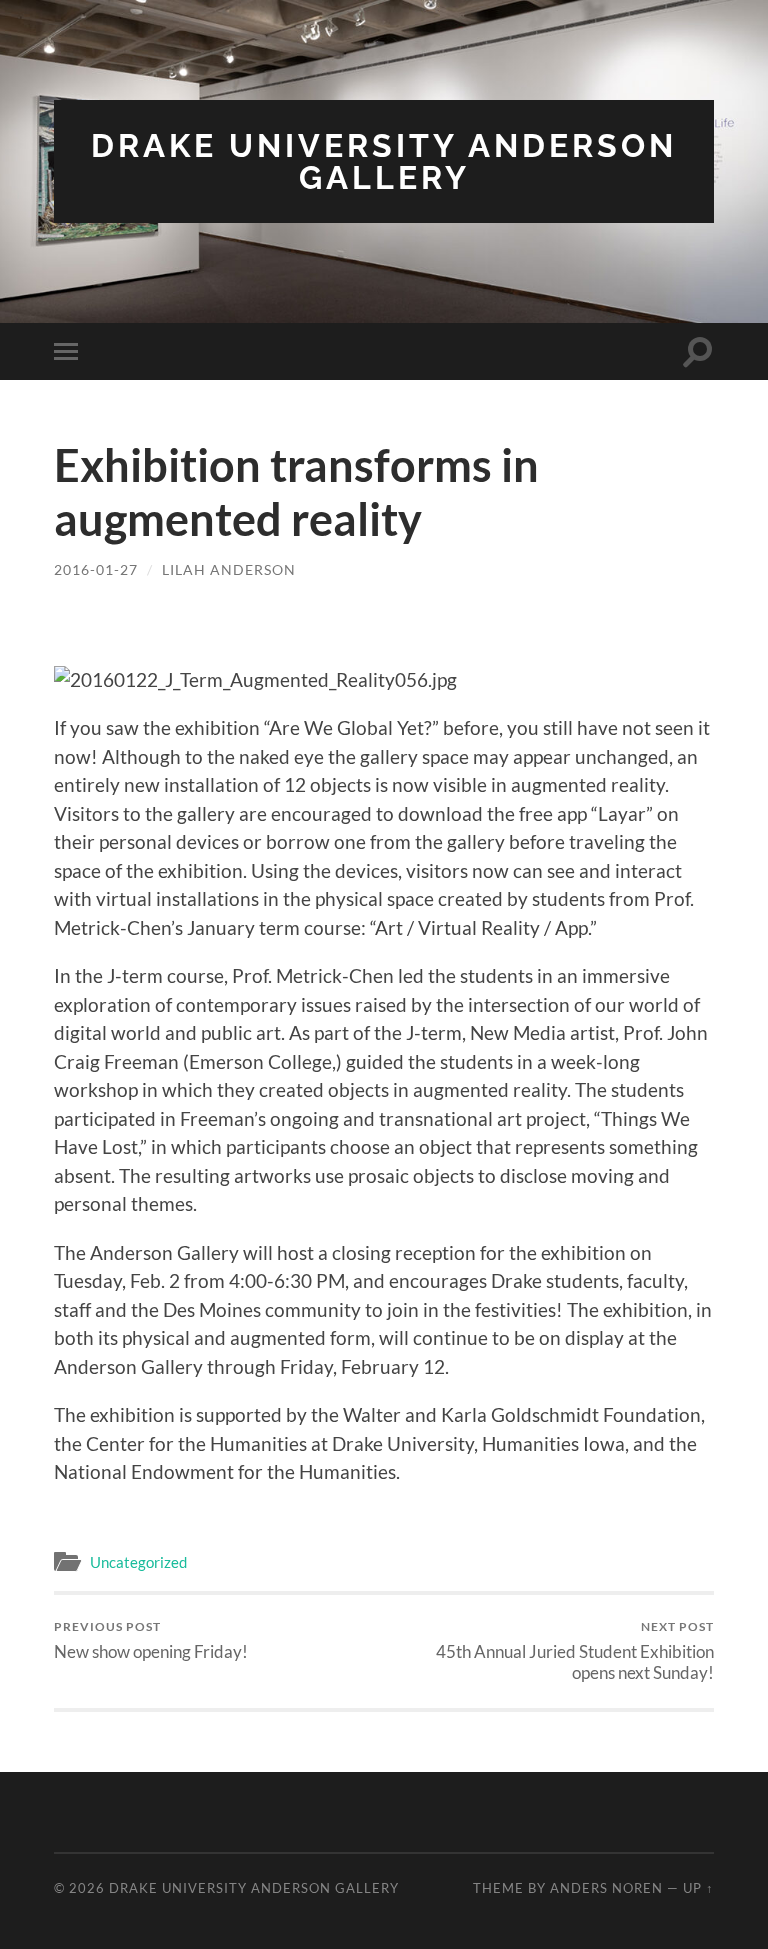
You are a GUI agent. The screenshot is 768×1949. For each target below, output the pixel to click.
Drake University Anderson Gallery (384, 161)
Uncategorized (138, 1562)
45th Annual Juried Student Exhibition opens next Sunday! (575, 1651)
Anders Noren (606, 1888)
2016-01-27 (96, 569)
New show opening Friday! (151, 1640)
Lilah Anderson (229, 569)
